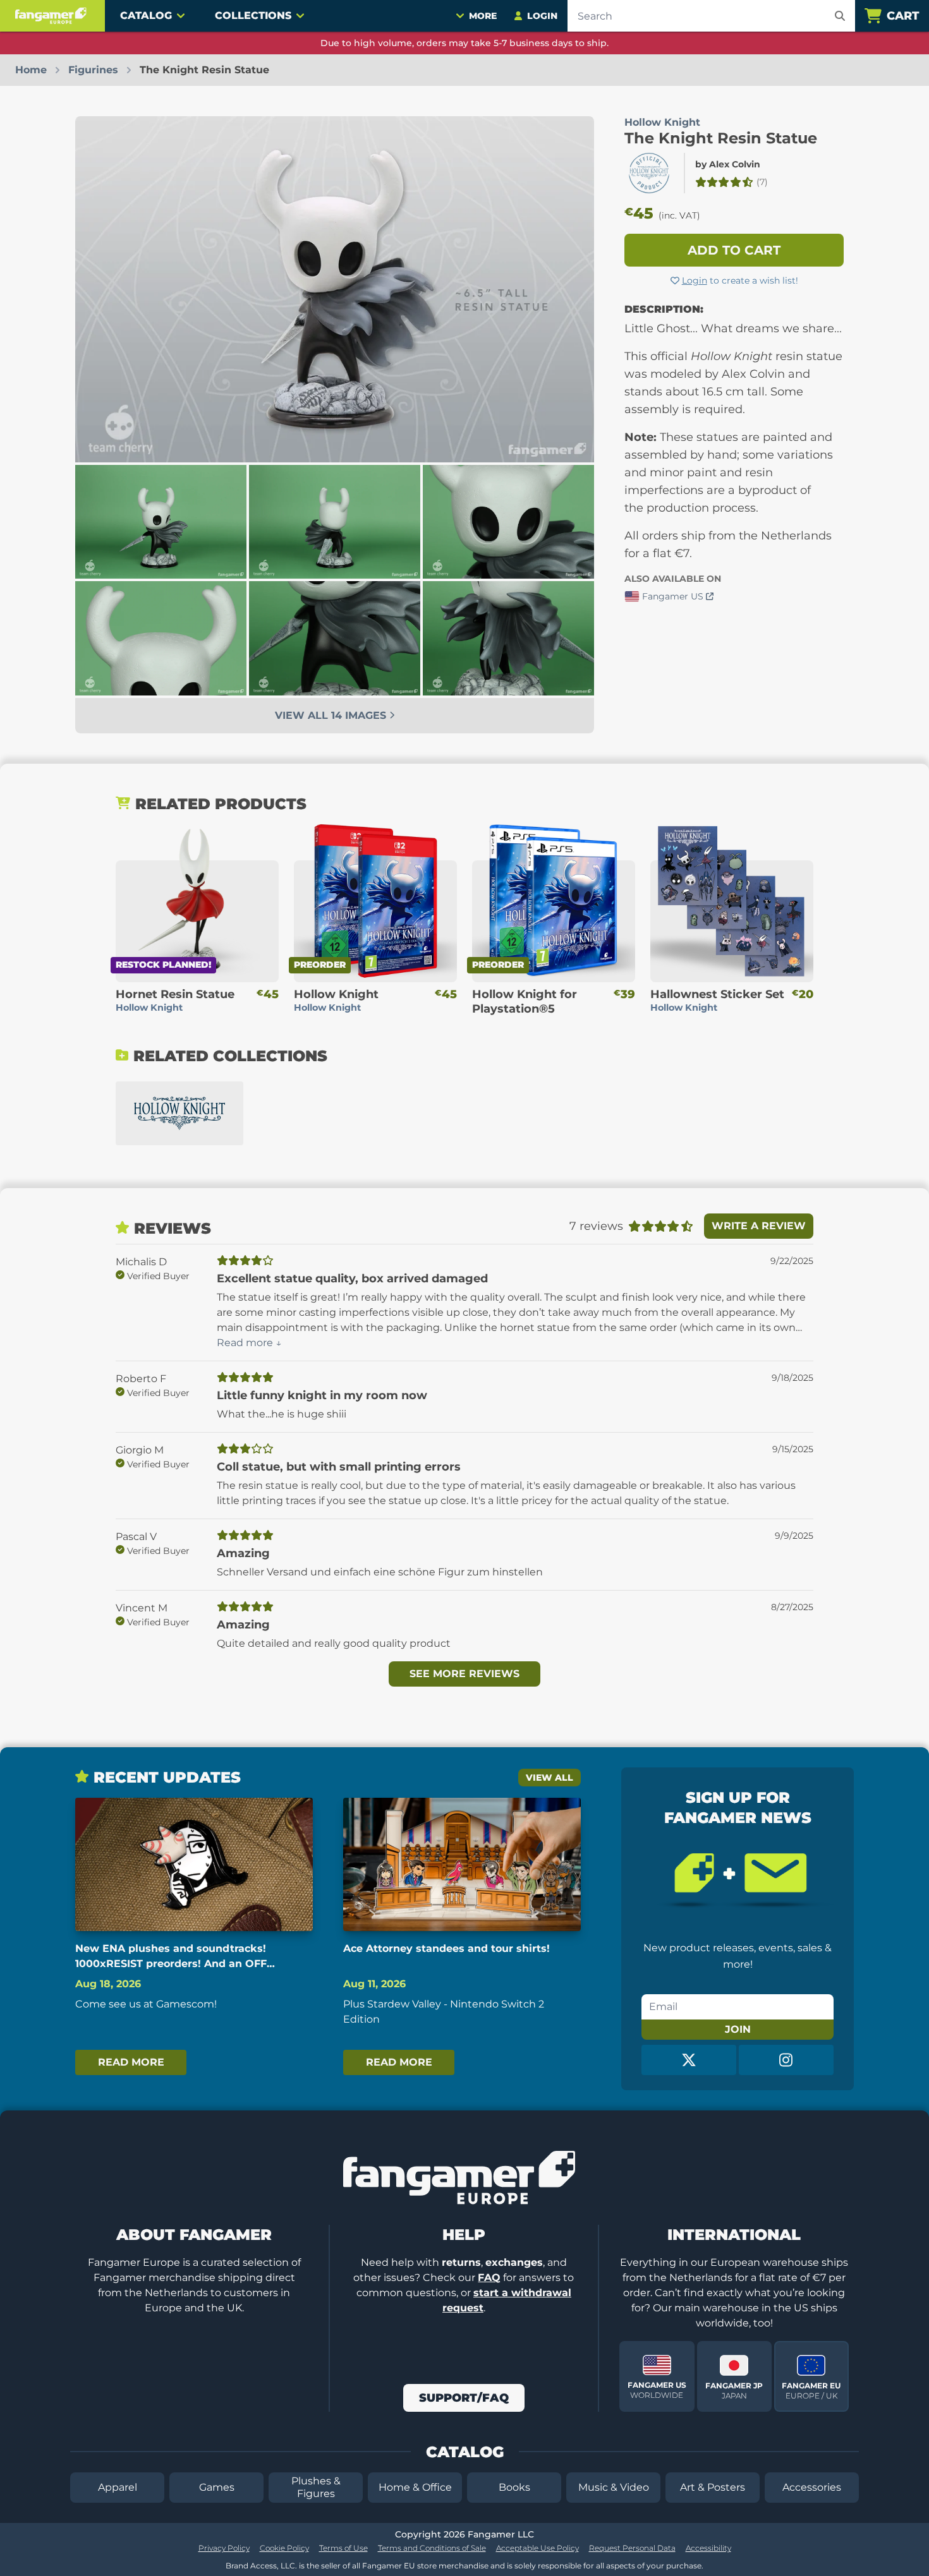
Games (217, 2487)
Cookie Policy (284, 2548)
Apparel (118, 2487)
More (483, 16)
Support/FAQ (464, 2398)
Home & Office (415, 2487)
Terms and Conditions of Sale (432, 2548)
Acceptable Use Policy (537, 2548)
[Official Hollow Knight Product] (649, 173)
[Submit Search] (840, 16)
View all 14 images (332, 715)
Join (738, 2029)
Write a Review (759, 1226)
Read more (131, 2062)
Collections (253, 15)
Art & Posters (713, 2487)
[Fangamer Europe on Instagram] (786, 2060)
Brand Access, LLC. (261, 2566)
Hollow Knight (662, 122)
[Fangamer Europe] (52, 16)
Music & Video (614, 2487)
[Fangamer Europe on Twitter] (689, 2060)
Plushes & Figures (316, 2487)
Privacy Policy (224, 2548)
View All (550, 1778)
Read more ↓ (249, 1343)
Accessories (812, 2487)
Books (514, 2487)
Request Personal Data (632, 2548)
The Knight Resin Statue (721, 138)
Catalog (146, 15)
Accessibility (708, 2548)
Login (695, 280)
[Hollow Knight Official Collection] (179, 1113)
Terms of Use (343, 2548)
